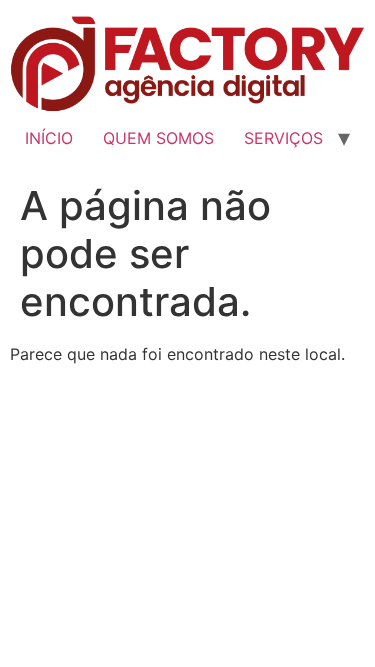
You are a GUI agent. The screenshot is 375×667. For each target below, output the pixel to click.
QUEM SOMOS (158, 138)
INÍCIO (49, 138)
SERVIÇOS (283, 138)
